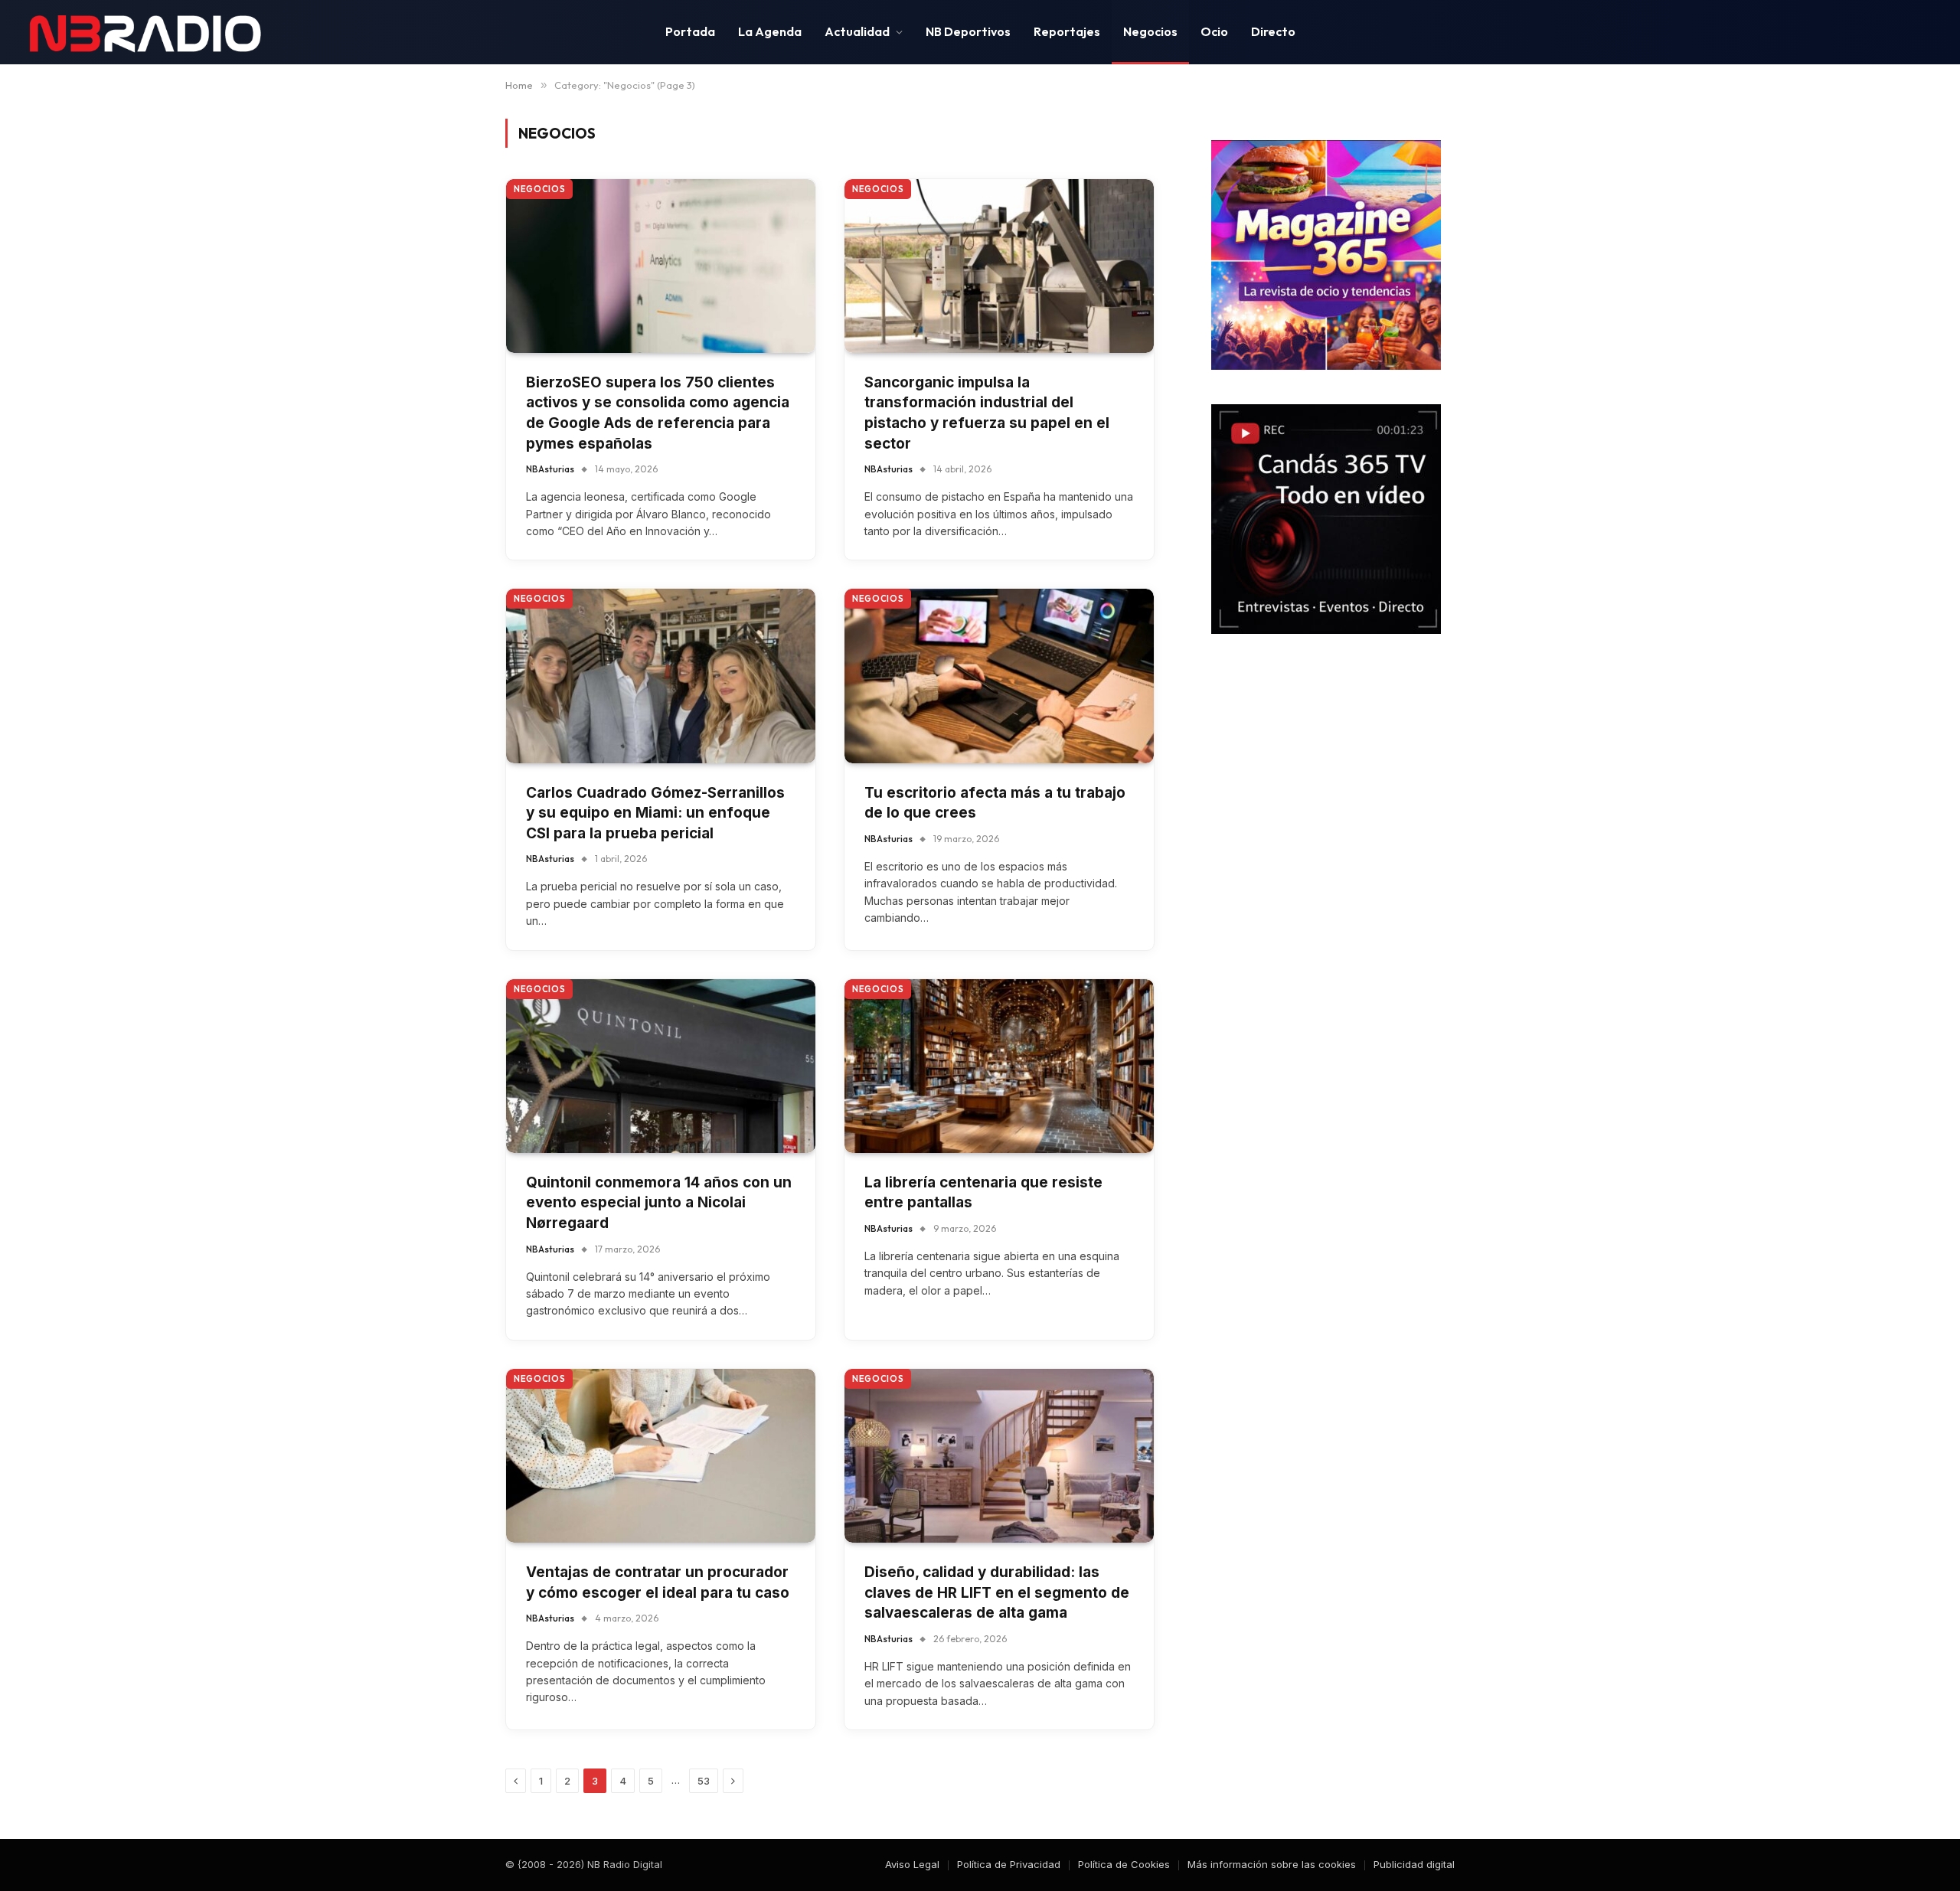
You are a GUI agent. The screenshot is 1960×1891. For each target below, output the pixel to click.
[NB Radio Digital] (145, 32)
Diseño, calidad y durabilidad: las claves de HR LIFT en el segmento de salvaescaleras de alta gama (997, 1592)
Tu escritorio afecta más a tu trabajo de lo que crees (995, 803)
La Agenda (770, 31)
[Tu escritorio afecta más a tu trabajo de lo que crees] (999, 676)
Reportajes (1067, 31)
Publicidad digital (1414, 1864)
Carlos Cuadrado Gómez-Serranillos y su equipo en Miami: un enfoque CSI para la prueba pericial (655, 813)
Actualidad (857, 31)
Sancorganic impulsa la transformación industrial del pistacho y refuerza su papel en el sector (987, 413)
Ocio (1214, 31)
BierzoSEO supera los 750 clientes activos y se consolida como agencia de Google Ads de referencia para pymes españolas (658, 413)
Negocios (1150, 31)
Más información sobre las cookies (1272, 1864)
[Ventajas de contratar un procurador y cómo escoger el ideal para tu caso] (661, 1456)
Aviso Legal (912, 1864)
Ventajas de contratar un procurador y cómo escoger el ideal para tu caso (658, 1582)
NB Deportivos (968, 31)
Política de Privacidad (1009, 1864)
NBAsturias (550, 469)
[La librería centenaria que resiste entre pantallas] (999, 1066)
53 (704, 1781)
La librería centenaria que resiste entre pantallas (983, 1193)
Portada (690, 31)
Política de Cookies (1124, 1864)
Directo (1273, 31)
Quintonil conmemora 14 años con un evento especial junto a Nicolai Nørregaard (659, 1203)
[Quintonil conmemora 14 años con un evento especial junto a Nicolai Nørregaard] (661, 1066)
